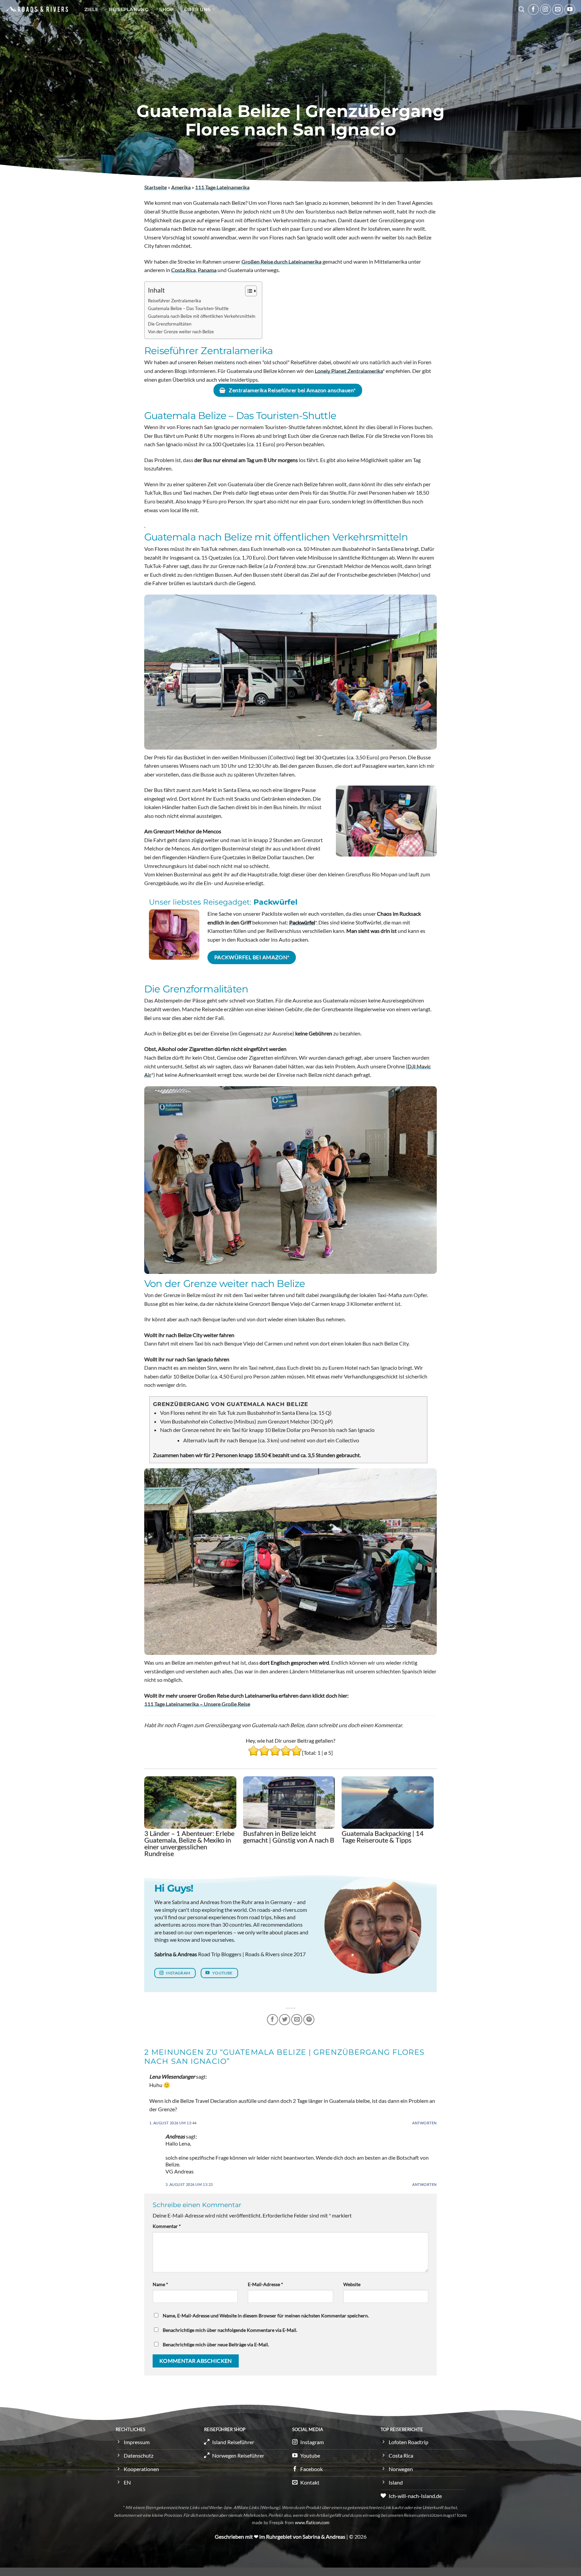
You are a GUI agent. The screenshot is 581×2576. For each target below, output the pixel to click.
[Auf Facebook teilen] (273, 2020)
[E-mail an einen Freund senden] (297, 2020)
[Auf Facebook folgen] (533, 10)
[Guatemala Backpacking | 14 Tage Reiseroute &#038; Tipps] (388, 1803)
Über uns (197, 9)
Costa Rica (183, 270)
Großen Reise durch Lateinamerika (281, 261)
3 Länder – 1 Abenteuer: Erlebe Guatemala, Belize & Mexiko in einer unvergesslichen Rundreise (189, 1843)
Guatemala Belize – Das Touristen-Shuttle (188, 308)
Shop (166, 9)
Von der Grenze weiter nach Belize (181, 332)
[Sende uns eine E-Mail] (558, 10)
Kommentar (167, 2226)
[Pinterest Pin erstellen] (309, 2020)
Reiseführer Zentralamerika (175, 301)
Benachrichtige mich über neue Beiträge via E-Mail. (216, 2344)
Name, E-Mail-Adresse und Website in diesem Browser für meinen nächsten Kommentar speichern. (266, 2316)
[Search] (521, 10)
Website (352, 2284)
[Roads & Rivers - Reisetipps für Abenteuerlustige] (37, 9)
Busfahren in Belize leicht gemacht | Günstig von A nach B (289, 1836)
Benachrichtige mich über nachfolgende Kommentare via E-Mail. (230, 2330)
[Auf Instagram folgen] (546, 10)
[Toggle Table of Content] (248, 291)
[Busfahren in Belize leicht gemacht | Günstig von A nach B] (289, 1803)
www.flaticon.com (312, 2523)
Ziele (91, 9)
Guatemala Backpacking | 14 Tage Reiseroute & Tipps (383, 1836)
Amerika (181, 187)
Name (160, 2284)
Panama (207, 270)
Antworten (424, 2123)
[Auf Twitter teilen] (285, 2020)
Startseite (156, 187)
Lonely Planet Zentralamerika (349, 371)
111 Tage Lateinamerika (222, 187)
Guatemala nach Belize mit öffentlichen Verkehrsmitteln (202, 316)
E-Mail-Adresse (265, 2284)
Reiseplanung (128, 9)
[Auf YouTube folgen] (570, 10)
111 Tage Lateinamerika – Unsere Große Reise (197, 1704)
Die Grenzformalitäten (170, 324)
